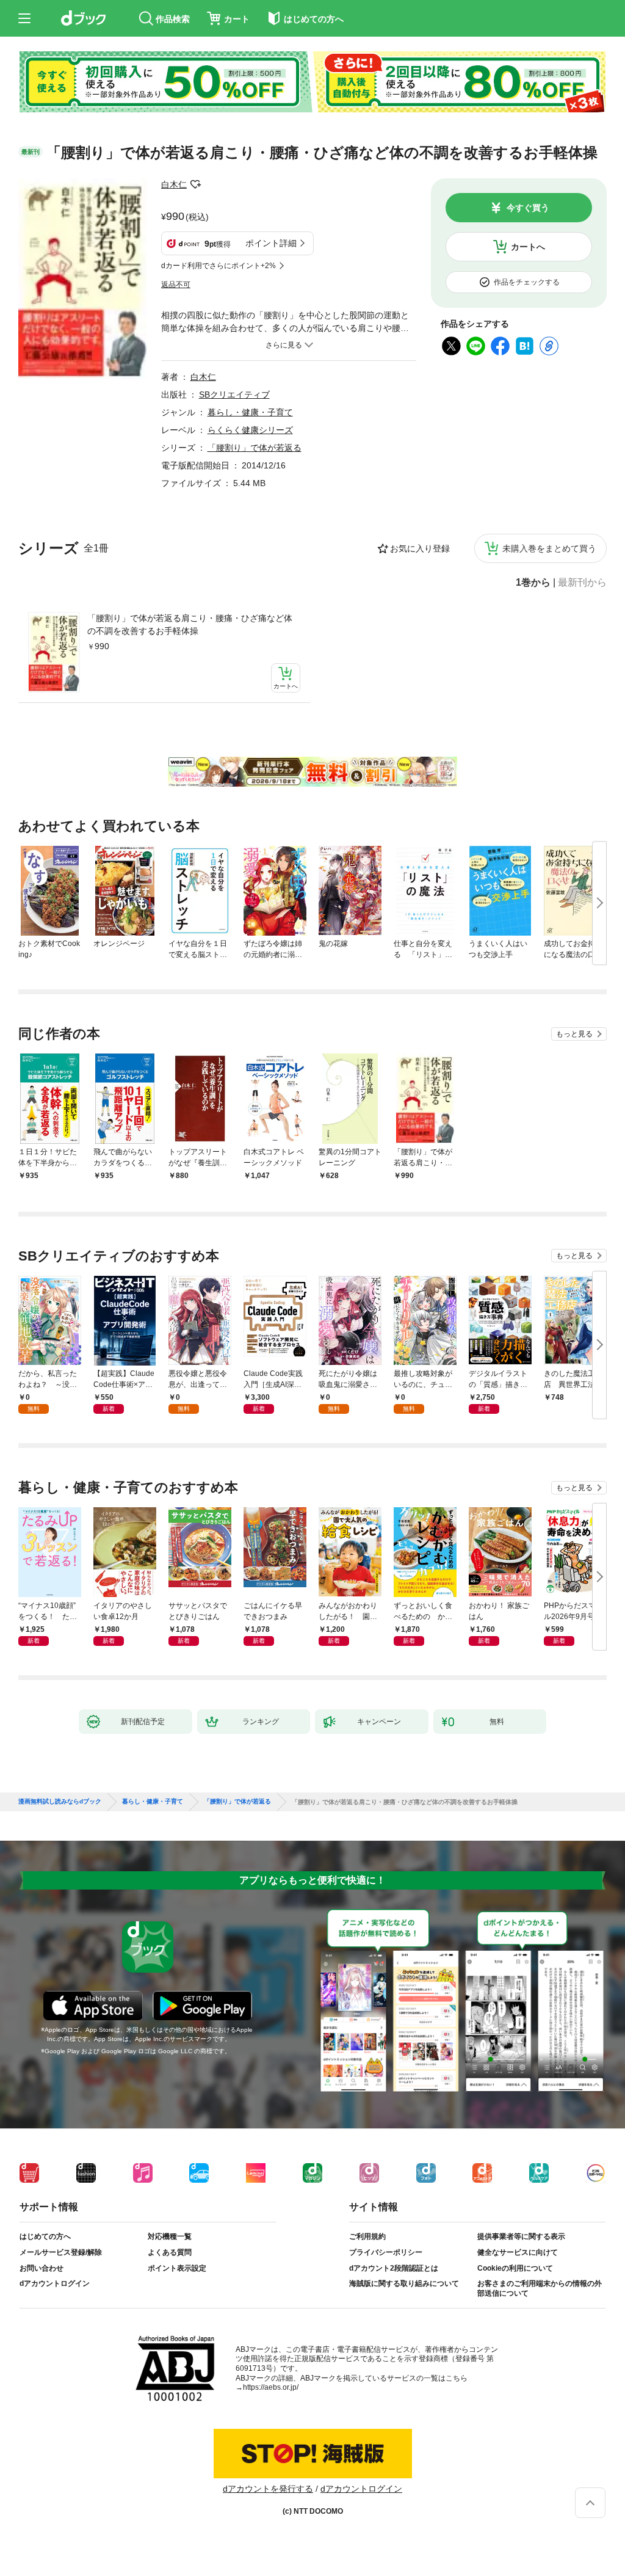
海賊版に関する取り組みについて (404, 2283)
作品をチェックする (527, 282)
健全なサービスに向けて (518, 2252)
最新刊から (582, 583)
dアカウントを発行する (268, 2489)
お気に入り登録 (420, 548)
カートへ (528, 247)
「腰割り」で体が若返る (255, 448)
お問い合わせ (42, 2268)
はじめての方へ (45, 2236)
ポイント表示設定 (177, 2268)
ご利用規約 (367, 2236)
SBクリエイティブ (234, 395)
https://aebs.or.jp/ (271, 2387)
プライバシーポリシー (386, 2252)
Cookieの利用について (515, 2268)
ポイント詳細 (271, 243)
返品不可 (176, 285)
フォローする (195, 184)
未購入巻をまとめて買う (549, 548)
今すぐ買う (528, 208)
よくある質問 (170, 2252)
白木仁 (174, 184)
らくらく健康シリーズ (250, 430)
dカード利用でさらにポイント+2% (219, 266)
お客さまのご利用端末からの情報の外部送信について (540, 2288)
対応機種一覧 (170, 2236)
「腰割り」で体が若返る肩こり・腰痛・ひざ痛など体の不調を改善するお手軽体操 (190, 624)
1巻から (533, 583)
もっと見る (574, 1034)
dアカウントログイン (55, 2283)
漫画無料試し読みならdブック (60, 1802)
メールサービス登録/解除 (61, 2252)
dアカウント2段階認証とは (394, 2268)
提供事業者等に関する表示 (521, 2236)
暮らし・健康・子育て (250, 412)
